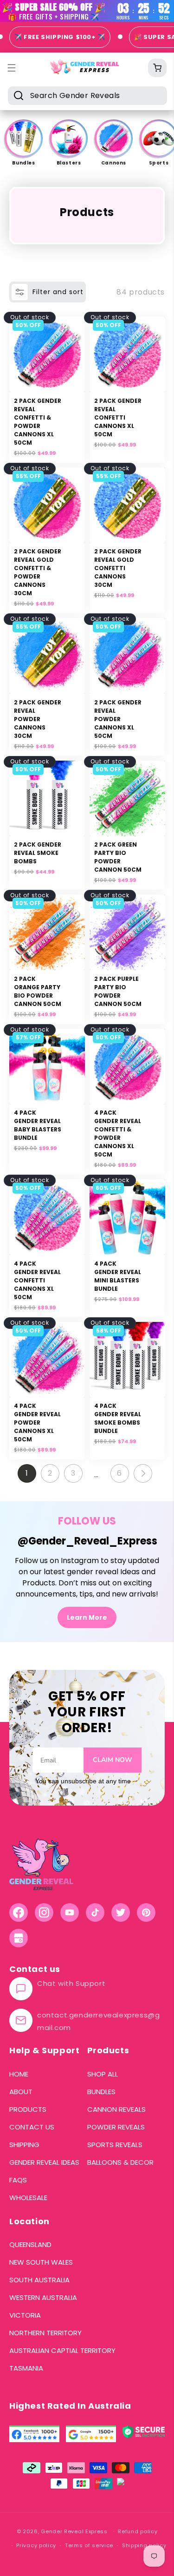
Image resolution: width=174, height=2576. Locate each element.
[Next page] (143, 1473)
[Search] (19, 95)
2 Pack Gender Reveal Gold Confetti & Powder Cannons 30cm (38, 572)
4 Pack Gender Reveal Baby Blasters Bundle (38, 1125)
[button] (157, 68)
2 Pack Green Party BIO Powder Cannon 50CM (118, 857)
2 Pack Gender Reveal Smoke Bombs (38, 853)
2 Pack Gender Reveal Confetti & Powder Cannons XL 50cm (38, 422)
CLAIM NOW (113, 1760)
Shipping (24, 2145)
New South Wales (41, 2262)
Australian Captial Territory (62, 2351)
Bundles (101, 2092)
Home (19, 2074)
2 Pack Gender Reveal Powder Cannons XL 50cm (118, 719)
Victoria (25, 2315)
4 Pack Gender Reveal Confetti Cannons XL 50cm (37, 1280)
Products (28, 2109)
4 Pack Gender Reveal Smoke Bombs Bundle (118, 1418)
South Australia (39, 2280)
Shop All (103, 2074)
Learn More (87, 1617)
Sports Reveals (115, 2145)
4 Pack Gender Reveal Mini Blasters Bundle (118, 1276)
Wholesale (28, 2198)
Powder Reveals (116, 2127)
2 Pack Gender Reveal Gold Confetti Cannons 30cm (118, 568)
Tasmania (26, 2368)
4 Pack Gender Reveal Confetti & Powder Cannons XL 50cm (118, 1134)
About (21, 2092)
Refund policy (138, 2531)
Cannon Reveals (116, 2109)
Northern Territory (45, 2333)
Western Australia (43, 2298)
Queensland (30, 2245)
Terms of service (89, 2545)
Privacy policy (36, 2545)
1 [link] (27, 1473)
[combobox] (87, 96)
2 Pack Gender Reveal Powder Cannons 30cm (38, 719)
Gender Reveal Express (74, 2531)
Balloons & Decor (120, 2162)
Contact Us (32, 2127)
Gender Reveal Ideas (44, 2162)
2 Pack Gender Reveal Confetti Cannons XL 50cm (118, 417)
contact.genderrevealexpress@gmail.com (98, 2021)
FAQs (18, 2180)
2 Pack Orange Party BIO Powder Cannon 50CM (38, 991)
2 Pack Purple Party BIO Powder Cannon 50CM (118, 991)
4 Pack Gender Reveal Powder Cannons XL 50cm (37, 1423)
